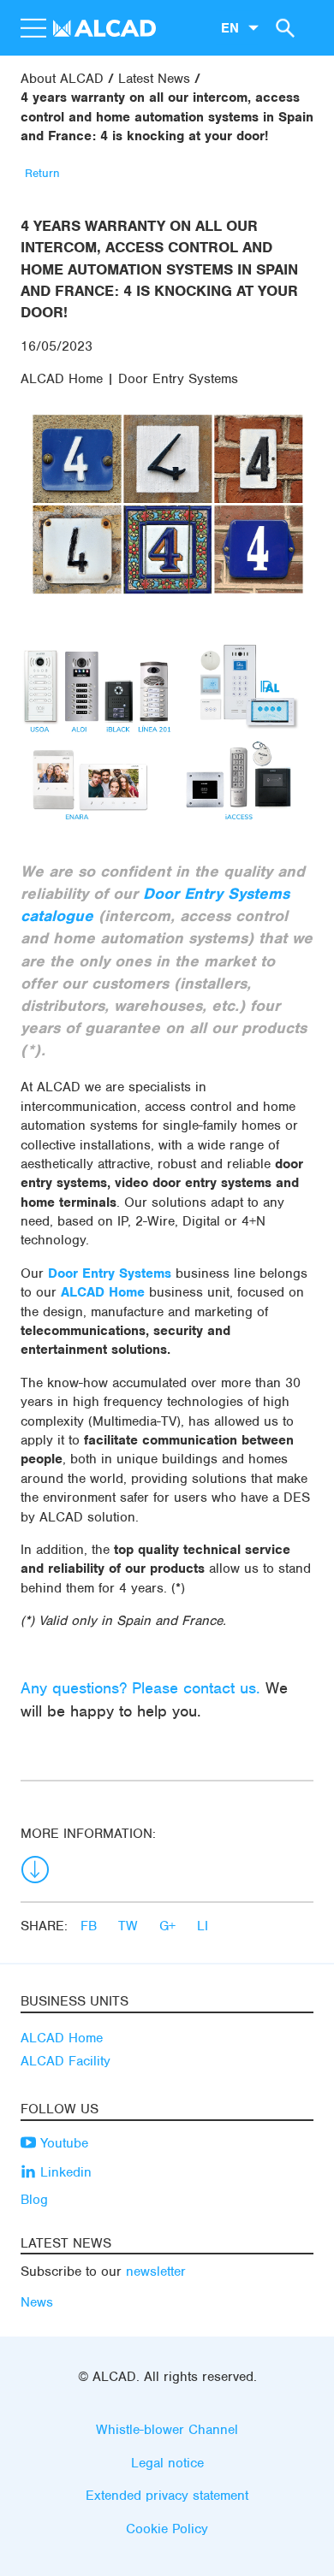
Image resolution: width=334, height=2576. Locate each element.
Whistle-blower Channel (167, 2430)
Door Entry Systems (110, 1273)
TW (130, 1926)
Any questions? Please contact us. (140, 1688)
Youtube (62, 2143)
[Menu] (33, 28)
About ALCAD (62, 79)
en (230, 27)
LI (203, 1926)
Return (42, 173)
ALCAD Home (103, 1292)
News (37, 2302)
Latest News (154, 79)
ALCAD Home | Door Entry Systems (129, 379)
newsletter (156, 2272)
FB (91, 1926)
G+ (170, 1926)
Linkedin (64, 2172)
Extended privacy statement (167, 2496)
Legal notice (167, 2463)
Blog (34, 2200)
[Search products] (283, 27)
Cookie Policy (167, 2529)
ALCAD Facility (66, 2061)
